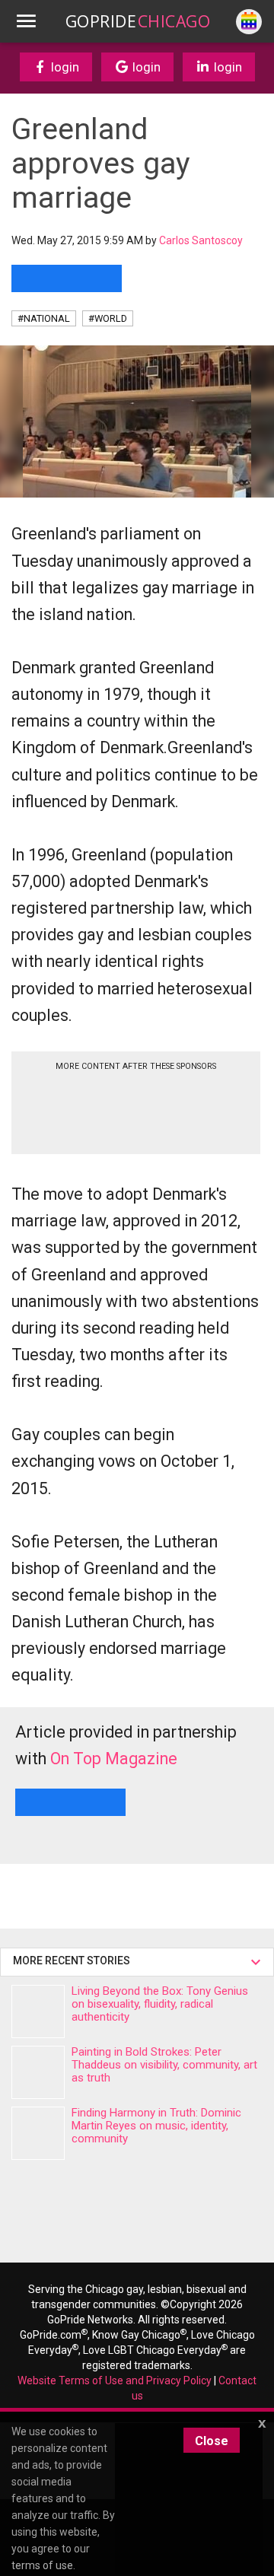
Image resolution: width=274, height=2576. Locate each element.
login (64, 67)
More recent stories (74, 1961)
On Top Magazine (114, 1759)
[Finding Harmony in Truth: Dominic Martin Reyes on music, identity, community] (38, 2133)
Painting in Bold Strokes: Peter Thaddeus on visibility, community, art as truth (164, 2065)
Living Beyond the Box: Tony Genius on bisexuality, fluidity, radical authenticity (160, 2004)
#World (108, 318)
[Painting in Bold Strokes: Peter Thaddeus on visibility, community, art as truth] (38, 2072)
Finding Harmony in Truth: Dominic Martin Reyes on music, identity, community (156, 2126)
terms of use (42, 2565)
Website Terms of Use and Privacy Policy (115, 2380)
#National (44, 318)
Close (212, 2441)
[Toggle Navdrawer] (26, 21)
